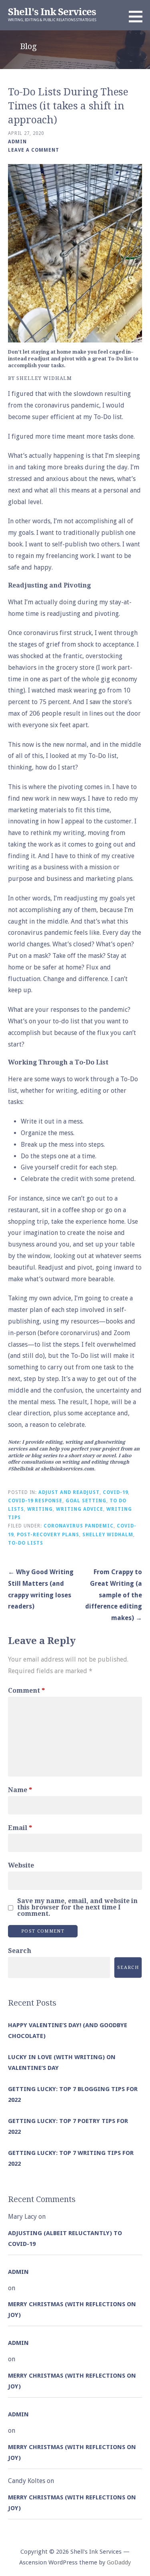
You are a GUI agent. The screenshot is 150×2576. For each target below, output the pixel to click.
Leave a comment (34, 150)
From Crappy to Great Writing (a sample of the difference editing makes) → (114, 1595)
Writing (40, 1509)
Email (20, 1828)
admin (17, 142)
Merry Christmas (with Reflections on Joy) (72, 2310)
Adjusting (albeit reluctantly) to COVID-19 (65, 2239)
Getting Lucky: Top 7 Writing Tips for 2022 (71, 2158)
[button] (138, 16)
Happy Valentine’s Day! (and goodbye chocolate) (68, 2031)
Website (21, 1865)
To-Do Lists (26, 1543)
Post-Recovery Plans (48, 1535)
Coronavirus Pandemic (79, 1526)
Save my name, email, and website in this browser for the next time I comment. (77, 1907)
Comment (26, 1691)
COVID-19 (115, 1492)
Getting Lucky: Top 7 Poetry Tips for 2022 (68, 2126)
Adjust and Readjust (69, 1492)
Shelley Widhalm (108, 1535)
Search (20, 1951)
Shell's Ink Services (52, 12)
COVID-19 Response (35, 1501)
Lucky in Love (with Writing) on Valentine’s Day (62, 2063)
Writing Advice (80, 1509)
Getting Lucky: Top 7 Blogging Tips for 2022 (73, 2094)
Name (20, 1790)
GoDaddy (119, 2562)
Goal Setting (86, 1501)
